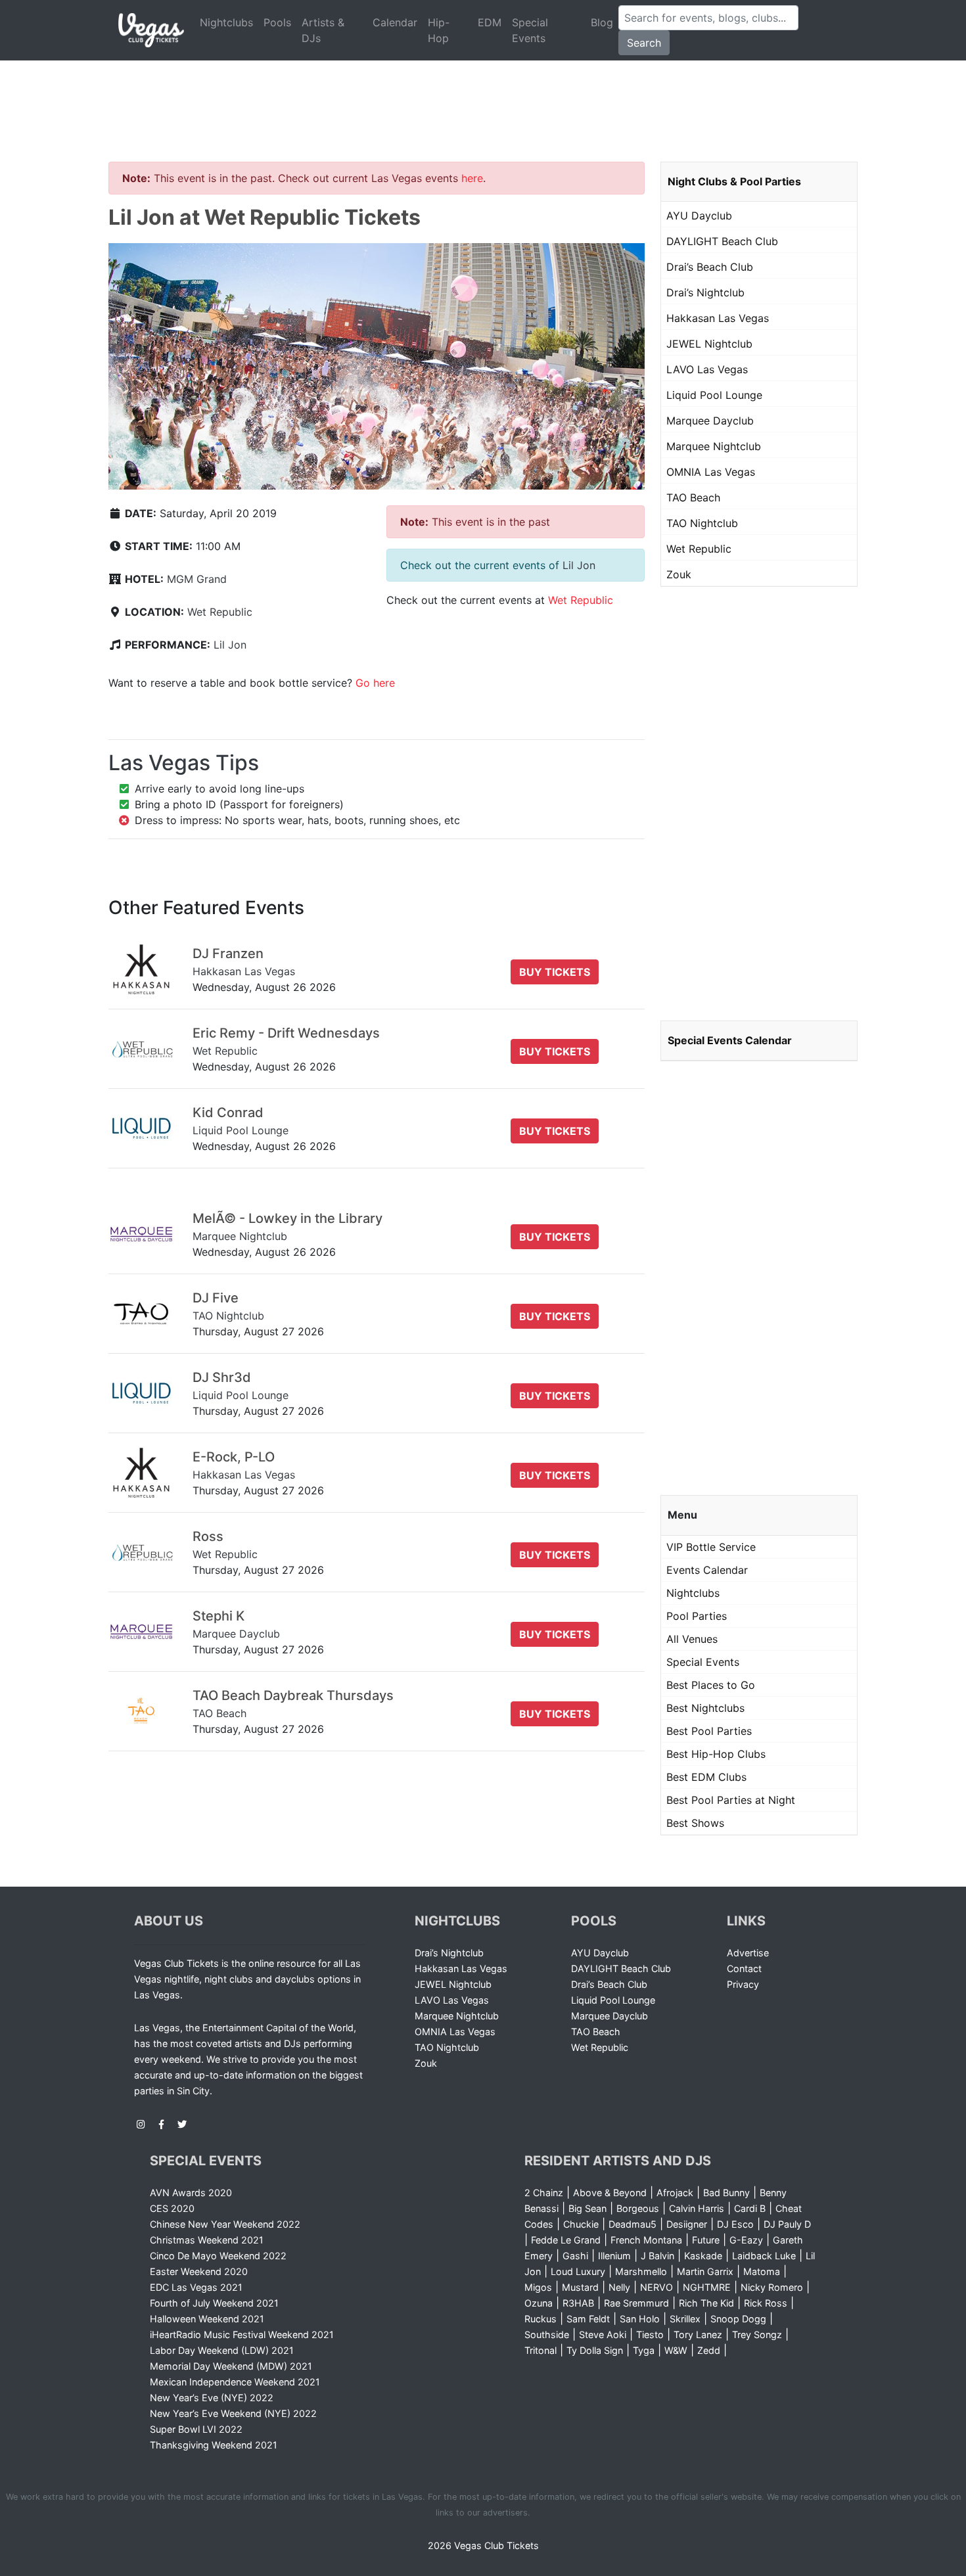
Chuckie (581, 2224)
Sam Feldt (588, 2319)
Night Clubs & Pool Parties (734, 181)
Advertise (748, 1953)
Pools (277, 22)
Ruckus (540, 2319)
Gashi (575, 2256)
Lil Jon (230, 645)
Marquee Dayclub (710, 421)
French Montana (646, 2240)
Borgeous (638, 2208)
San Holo (640, 2319)
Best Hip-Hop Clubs (716, 1754)
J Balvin (657, 2256)
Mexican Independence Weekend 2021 (235, 2382)
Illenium (614, 2256)
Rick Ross (766, 2303)
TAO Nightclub (702, 523)
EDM (490, 22)
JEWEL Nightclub (709, 344)
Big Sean (587, 2208)
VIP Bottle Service (711, 1547)
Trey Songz (757, 2334)
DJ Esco (735, 2224)
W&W (676, 2350)
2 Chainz (544, 2193)
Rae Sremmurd (636, 2303)
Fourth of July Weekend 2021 (214, 2303)
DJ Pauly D (787, 2224)
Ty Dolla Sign (595, 2350)
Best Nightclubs (705, 1708)
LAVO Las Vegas (707, 369)
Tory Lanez (698, 2334)
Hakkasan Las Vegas (718, 318)
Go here (375, 683)
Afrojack (675, 2193)
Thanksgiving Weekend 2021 (214, 2445)
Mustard (580, 2287)
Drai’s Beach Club (710, 267)
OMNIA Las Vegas (711, 472)
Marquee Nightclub (714, 446)
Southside (547, 2334)
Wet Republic (220, 612)
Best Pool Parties (709, 1731)
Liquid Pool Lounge (714, 395)
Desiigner (687, 2224)
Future (706, 2240)
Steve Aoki (603, 2334)
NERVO (656, 2287)
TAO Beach (693, 497)
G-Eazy (746, 2240)
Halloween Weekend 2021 (207, 2319)
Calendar (395, 22)
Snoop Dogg (738, 2319)
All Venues (692, 1639)
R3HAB (578, 2303)
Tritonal (540, 2350)
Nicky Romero (772, 2287)
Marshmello (641, 2271)
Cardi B (750, 2208)
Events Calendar (707, 1570)
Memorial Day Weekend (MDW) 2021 (231, 2366)
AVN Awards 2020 (191, 2193)
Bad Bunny (726, 2193)
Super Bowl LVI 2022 (196, 2429)
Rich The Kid (706, 2303)
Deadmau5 (632, 2224)
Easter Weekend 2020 (199, 2271)
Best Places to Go (711, 1685)
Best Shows (695, 1823)
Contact (744, 1968)
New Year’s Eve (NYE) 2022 (212, 2398)
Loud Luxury (578, 2271)
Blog (602, 22)
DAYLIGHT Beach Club (722, 241)
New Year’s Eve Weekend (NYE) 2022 (233, 2413)
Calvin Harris (697, 2208)
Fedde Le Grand (566, 2240)
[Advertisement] (483, 95)
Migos (538, 2287)
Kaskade (703, 2256)
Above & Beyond (610, 2193)
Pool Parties (697, 1616)
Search (644, 43)
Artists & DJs (323, 30)
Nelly (619, 2287)
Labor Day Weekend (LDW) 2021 (222, 2350)
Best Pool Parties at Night (731, 1800)
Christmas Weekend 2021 (207, 2240)
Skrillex (685, 2319)
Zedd (709, 2350)
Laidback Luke (764, 2256)
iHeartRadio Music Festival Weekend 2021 (242, 2334)
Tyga (644, 2350)
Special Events (530, 30)
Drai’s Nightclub (705, 292)
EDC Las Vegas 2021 (196, 2287)
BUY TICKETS (555, 972)
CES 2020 (172, 2208)
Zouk (679, 574)
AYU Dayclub (699, 216)
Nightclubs (226, 22)
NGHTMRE (707, 2287)
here (472, 178)
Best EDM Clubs (706, 1777)
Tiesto (650, 2334)
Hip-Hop (439, 30)
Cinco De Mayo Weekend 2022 (218, 2256)
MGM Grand (197, 579)
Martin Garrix (705, 2271)
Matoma (762, 2271)
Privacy (743, 1984)
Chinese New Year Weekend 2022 (225, 2224)
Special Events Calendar (730, 1040)
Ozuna (539, 2303)
